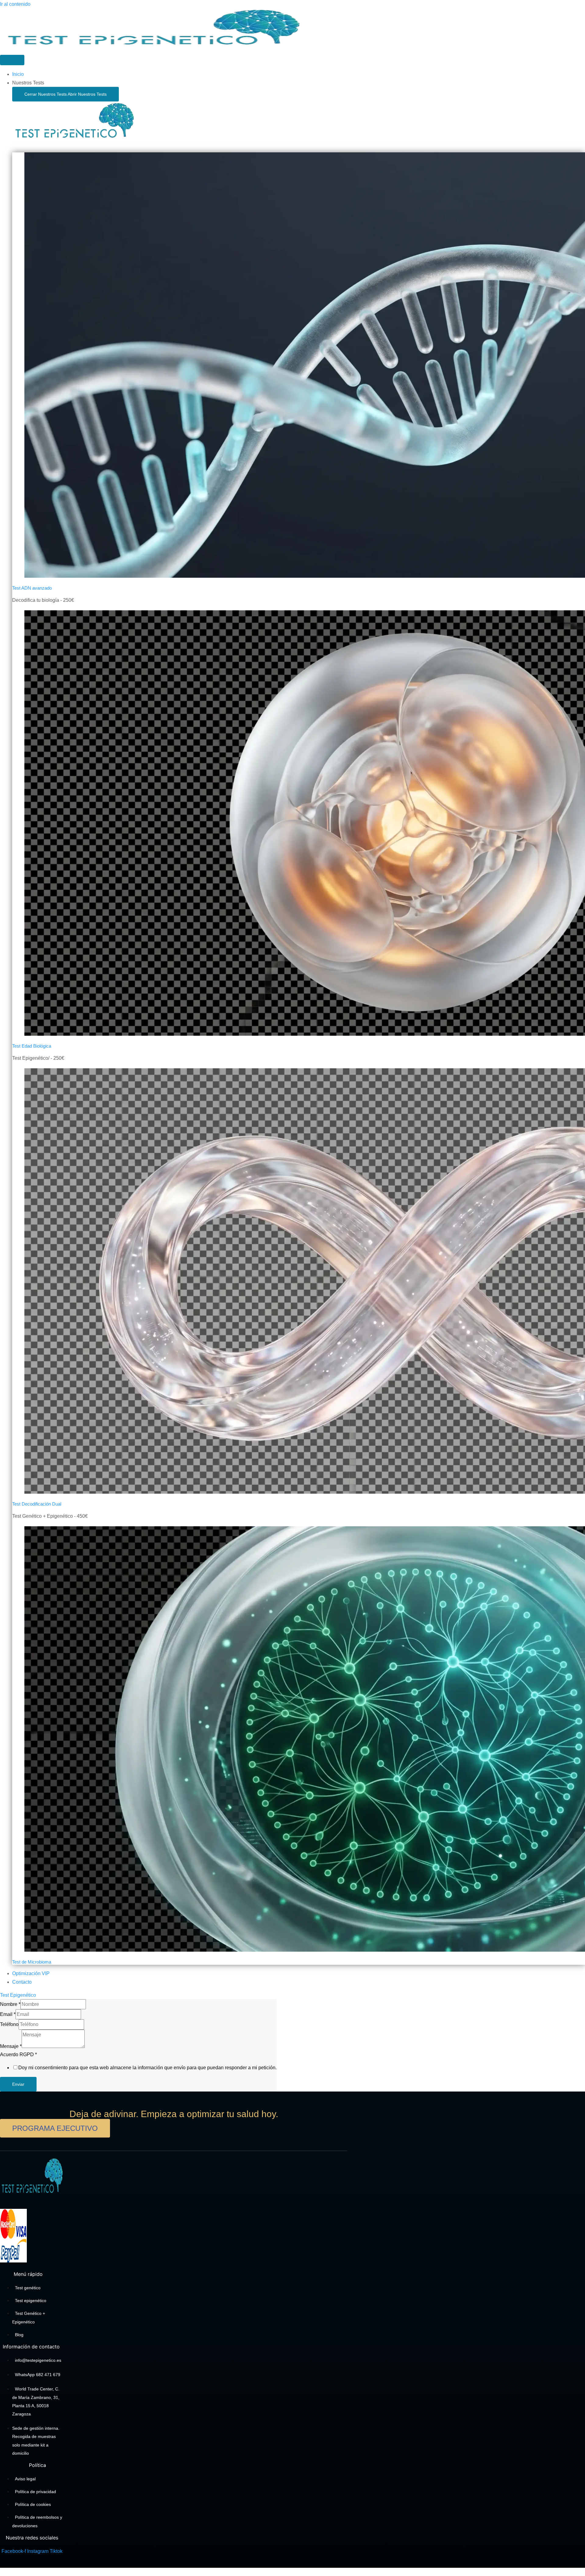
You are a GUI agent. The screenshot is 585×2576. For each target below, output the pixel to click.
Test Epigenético (18, 1995)
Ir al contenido (15, 4)
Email (8, 2014)
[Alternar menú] (12, 60)
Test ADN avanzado (32, 588)
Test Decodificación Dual (37, 1504)
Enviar (18, 2084)
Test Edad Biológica (32, 1046)
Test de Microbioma (32, 1962)
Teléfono (9, 2024)
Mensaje (11, 2046)
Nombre (10, 2004)
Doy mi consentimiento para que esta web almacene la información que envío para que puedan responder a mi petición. (147, 2068)
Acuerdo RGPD (18, 2054)
